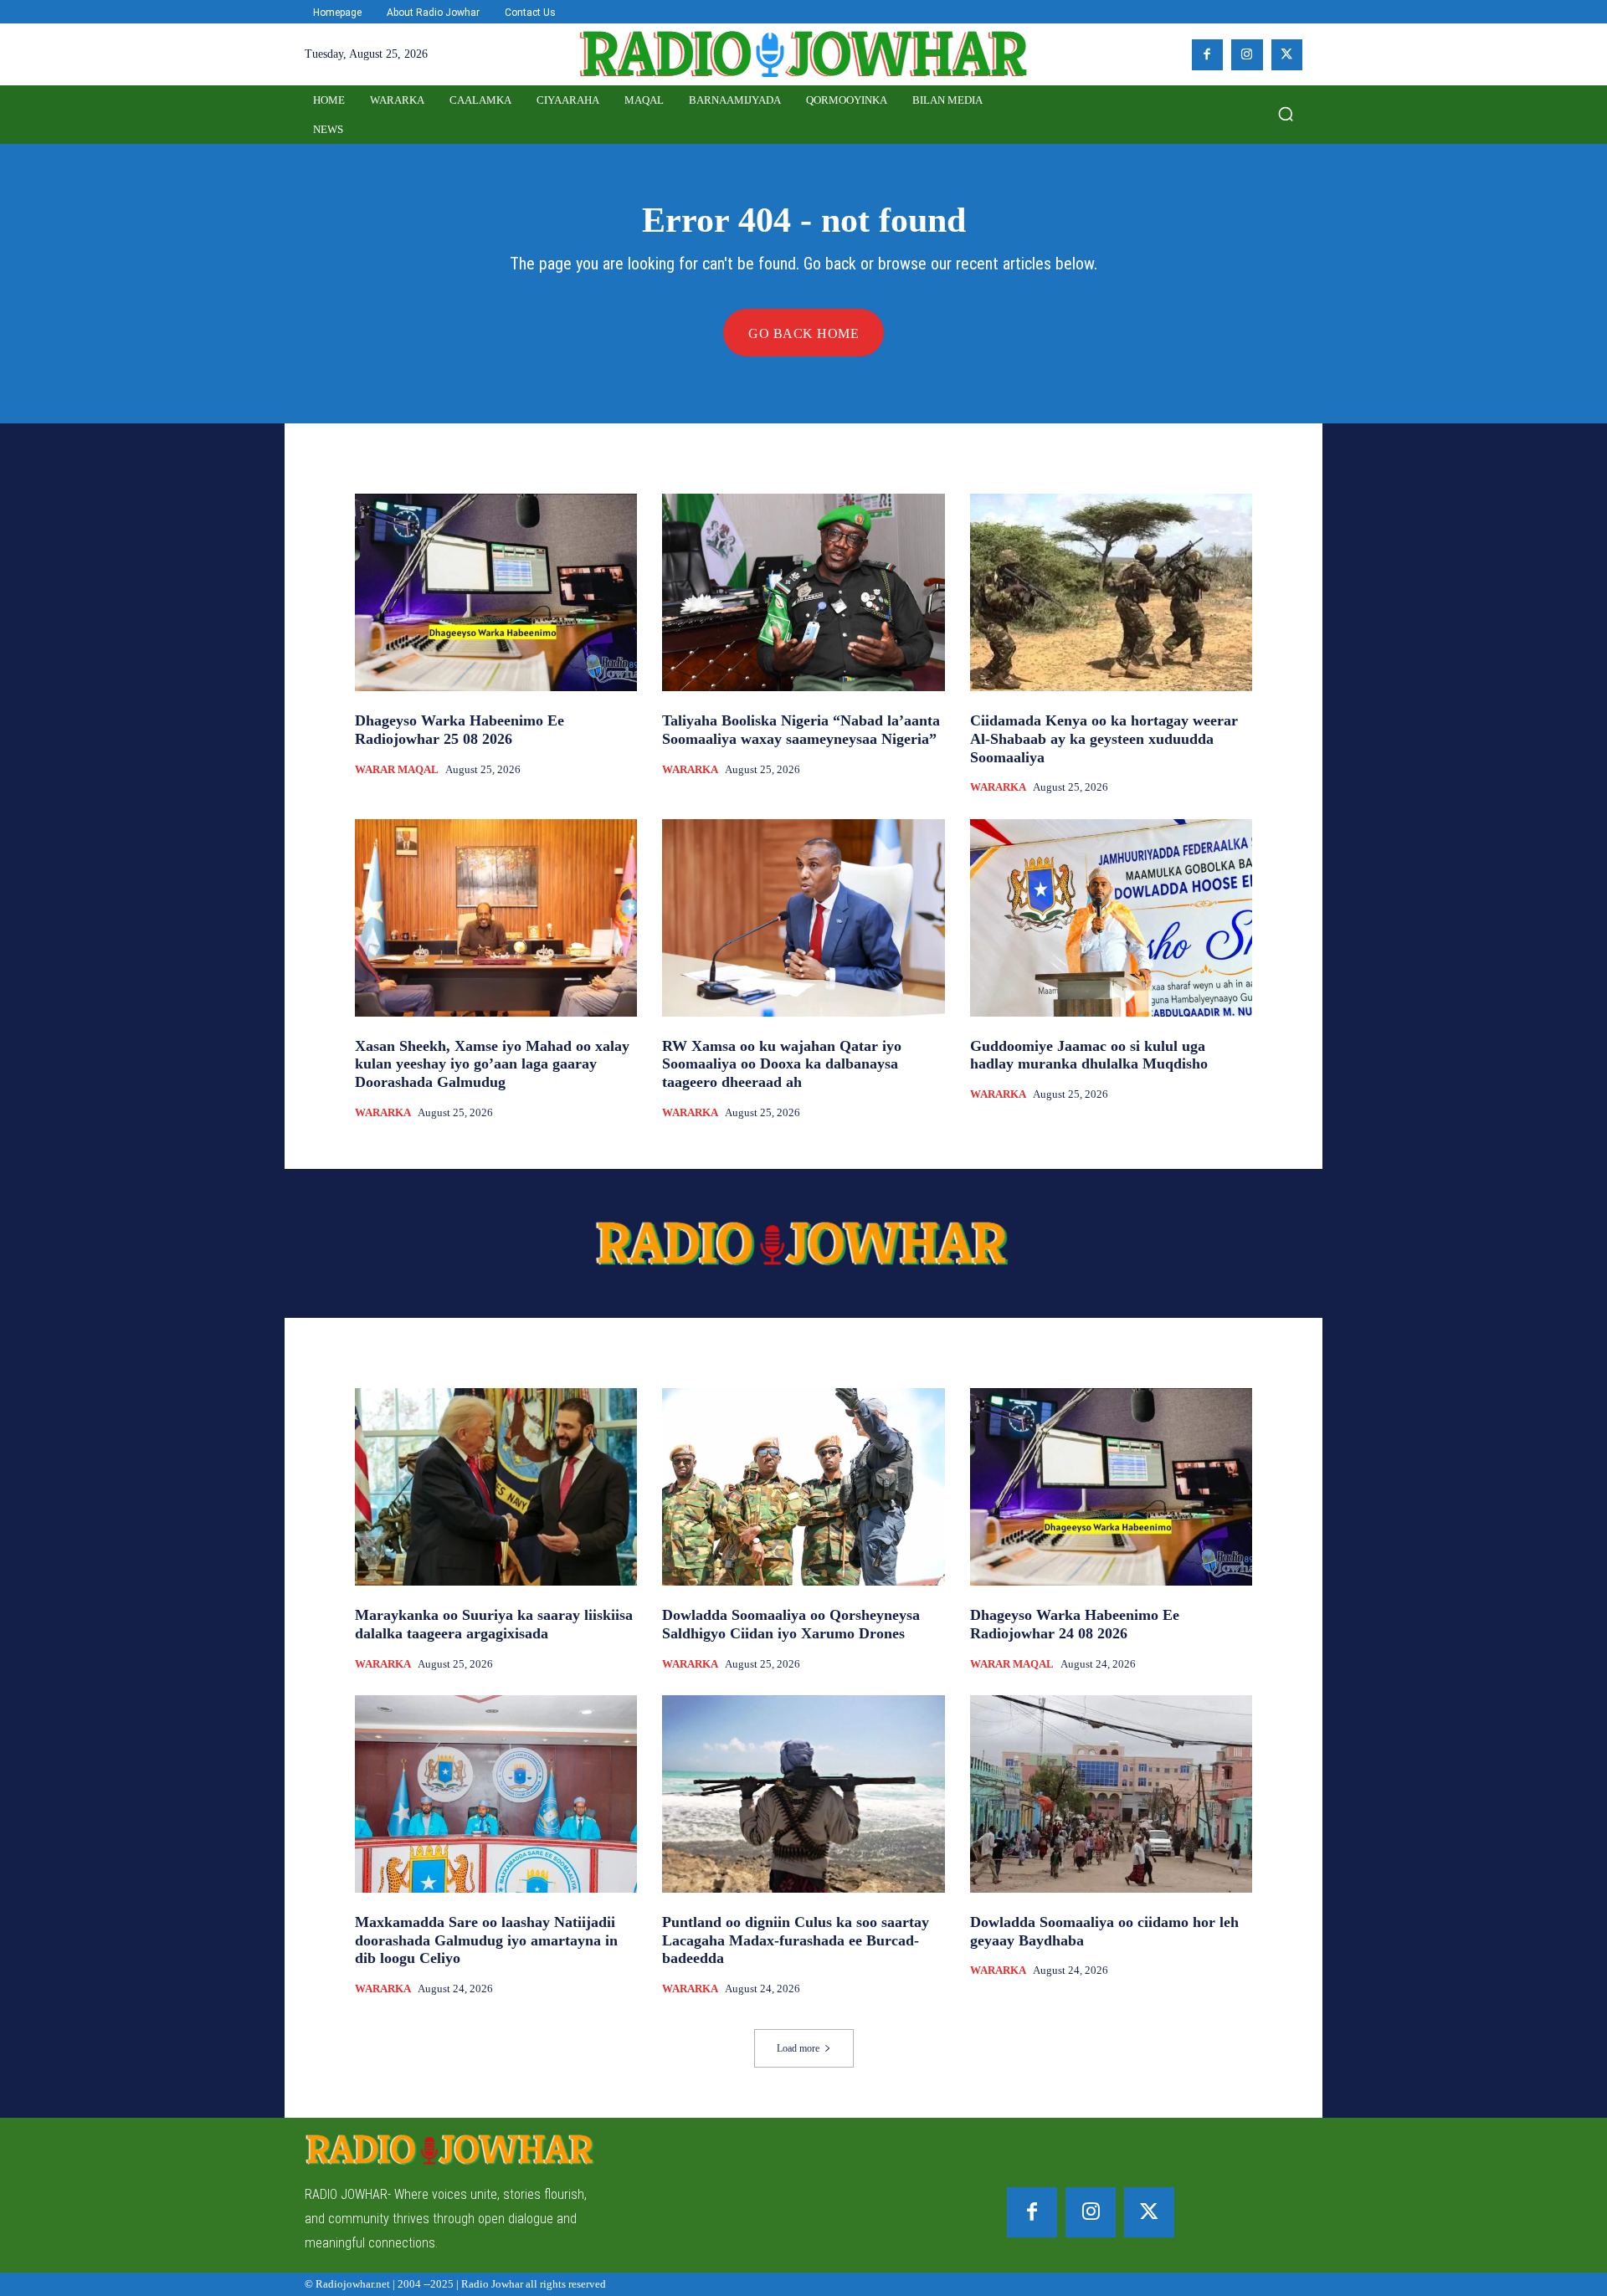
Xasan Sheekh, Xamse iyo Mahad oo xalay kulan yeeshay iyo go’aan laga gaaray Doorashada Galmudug (492, 1064)
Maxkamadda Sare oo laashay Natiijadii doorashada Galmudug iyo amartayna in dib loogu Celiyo (486, 1940)
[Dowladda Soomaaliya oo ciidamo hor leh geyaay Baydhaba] (1111, 1794)
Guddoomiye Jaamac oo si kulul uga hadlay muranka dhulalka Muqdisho (1089, 1055)
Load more (798, 2048)
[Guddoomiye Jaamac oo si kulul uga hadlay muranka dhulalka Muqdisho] (1111, 918)
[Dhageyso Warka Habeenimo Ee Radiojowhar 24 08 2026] (1111, 1487)
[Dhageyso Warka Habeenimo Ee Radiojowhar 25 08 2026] (496, 592)
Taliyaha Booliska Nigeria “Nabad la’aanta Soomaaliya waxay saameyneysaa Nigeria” (801, 730)
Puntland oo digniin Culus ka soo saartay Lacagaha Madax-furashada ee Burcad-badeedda (796, 1940)
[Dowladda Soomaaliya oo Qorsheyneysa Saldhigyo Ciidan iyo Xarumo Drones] (803, 1487)
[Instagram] (1247, 55)
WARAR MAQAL (397, 769)
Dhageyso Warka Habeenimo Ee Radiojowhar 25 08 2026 (460, 730)
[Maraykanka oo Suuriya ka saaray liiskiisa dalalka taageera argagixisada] (496, 1487)
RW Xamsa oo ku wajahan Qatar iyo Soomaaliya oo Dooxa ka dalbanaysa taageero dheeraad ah (782, 1064)
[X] (1287, 55)
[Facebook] (1208, 55)
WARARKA (690, 769)
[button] (1286, 114)
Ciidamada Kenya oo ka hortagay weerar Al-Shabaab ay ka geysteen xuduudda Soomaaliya (1104, 738)
